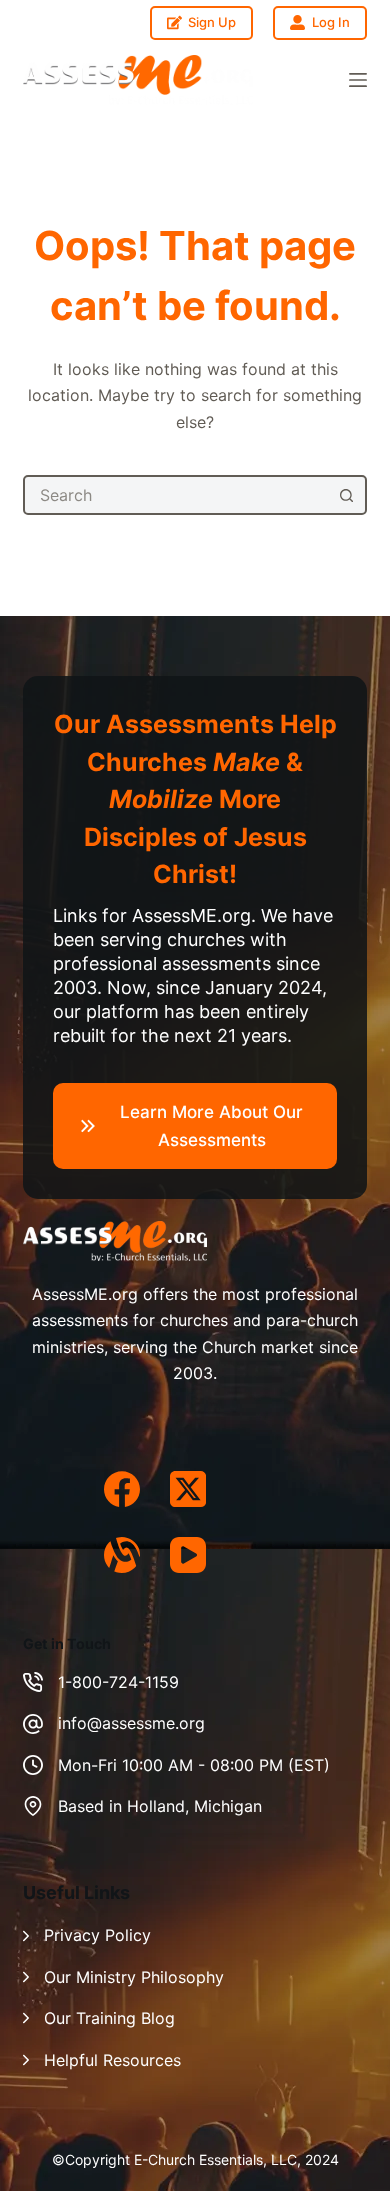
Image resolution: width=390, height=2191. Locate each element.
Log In (331, 22)
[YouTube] (188, 1555)
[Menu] (358, 80)
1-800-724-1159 (118, 1682)
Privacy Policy (97, 1935)
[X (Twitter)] (188, 1489)
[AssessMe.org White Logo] (138, 80)
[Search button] (347, 495)
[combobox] (176, 495)
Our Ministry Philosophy (134, 1977)
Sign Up (212, 22)
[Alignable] (122, 1555)
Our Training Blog (109, 2018)
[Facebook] (122, 1489)
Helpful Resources (112, 2060)
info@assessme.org (131, 1723)
